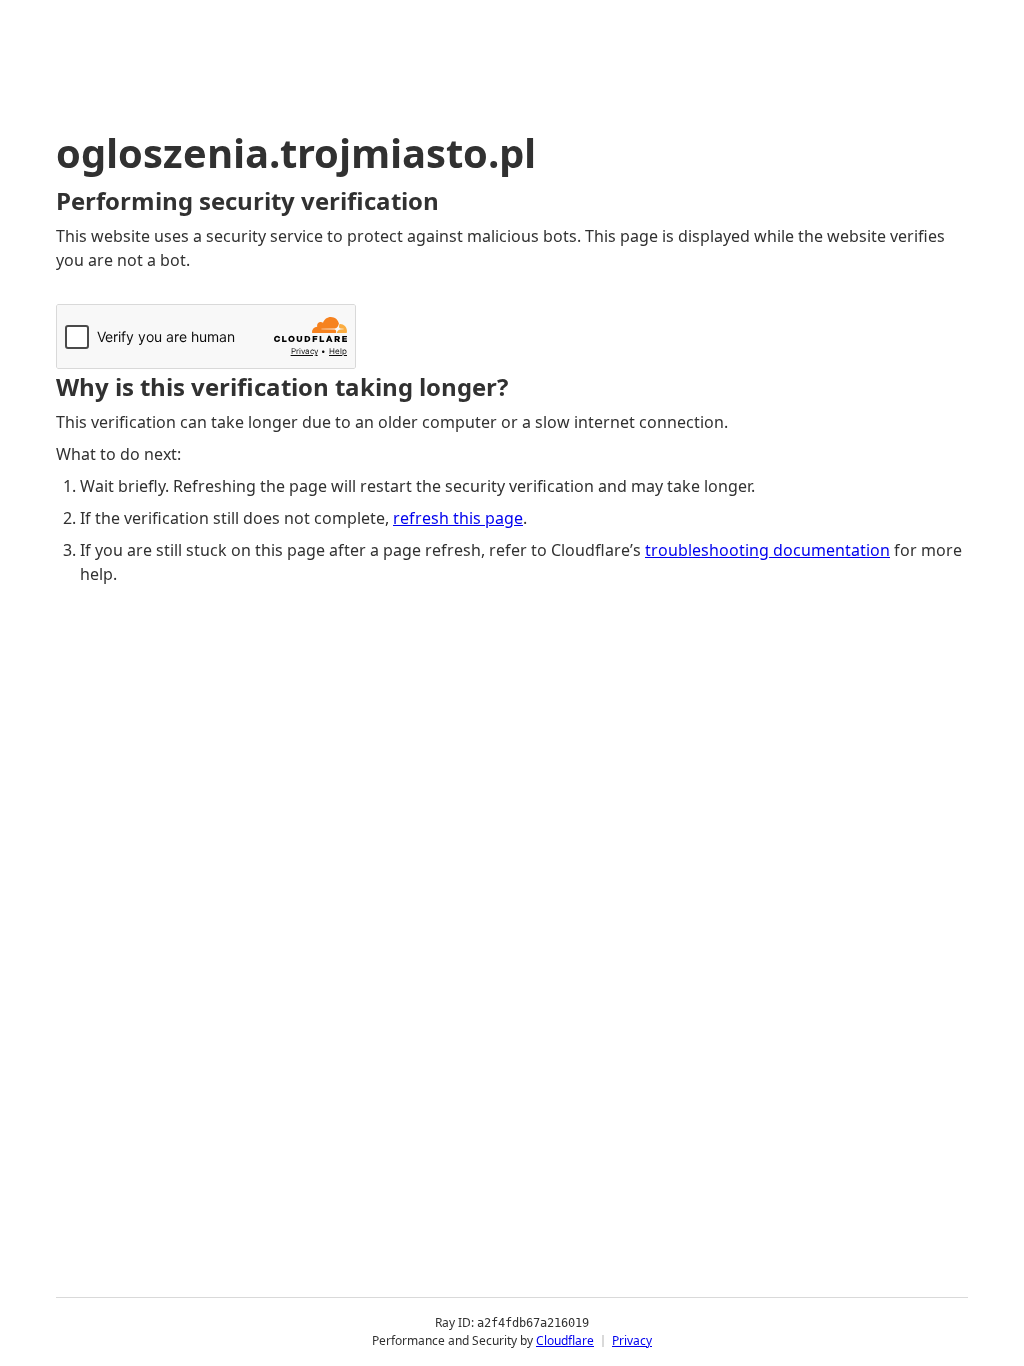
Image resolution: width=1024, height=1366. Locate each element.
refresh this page (458, 518)
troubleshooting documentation (767, 550)
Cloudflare (565, 1340)
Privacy (632, 1340)
